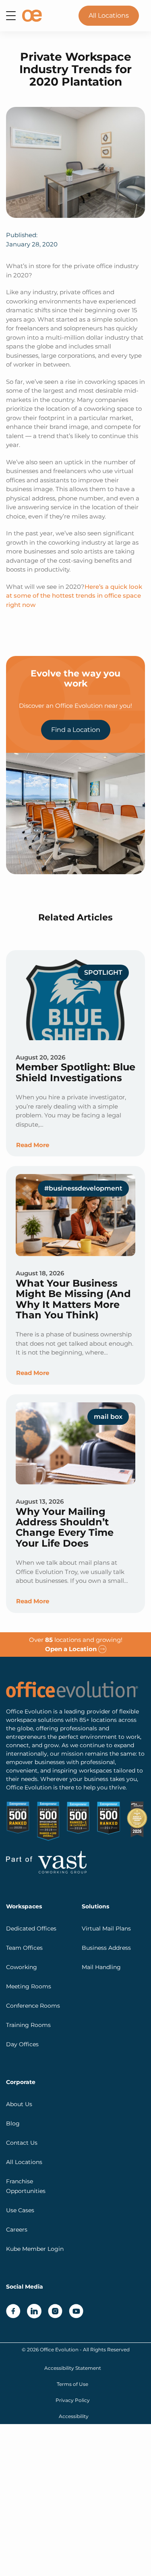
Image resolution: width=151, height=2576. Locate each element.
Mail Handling (101, 1967)
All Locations (109, 15)
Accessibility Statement (73, 2368)
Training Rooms (28, 2025)
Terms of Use (72, 2384)
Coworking (22, 1967)
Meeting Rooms (29, 1986)
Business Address (106, 1947)
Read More (33, 1145)
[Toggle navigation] (11, 16)
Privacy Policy (73, 2400)
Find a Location (76, 730)
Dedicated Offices (31, 1928)
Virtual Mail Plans (106, 1928)
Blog (13, 2123)
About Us (19, 2104)
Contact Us (22, 2142)
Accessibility (74, 2416)
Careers (17, 2229)
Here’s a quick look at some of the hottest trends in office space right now (74, 596)
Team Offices (24, 1947)
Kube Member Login (35, 2248)
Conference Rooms (33, 2005)
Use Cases (20, 2210)
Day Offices (22, 2044)
